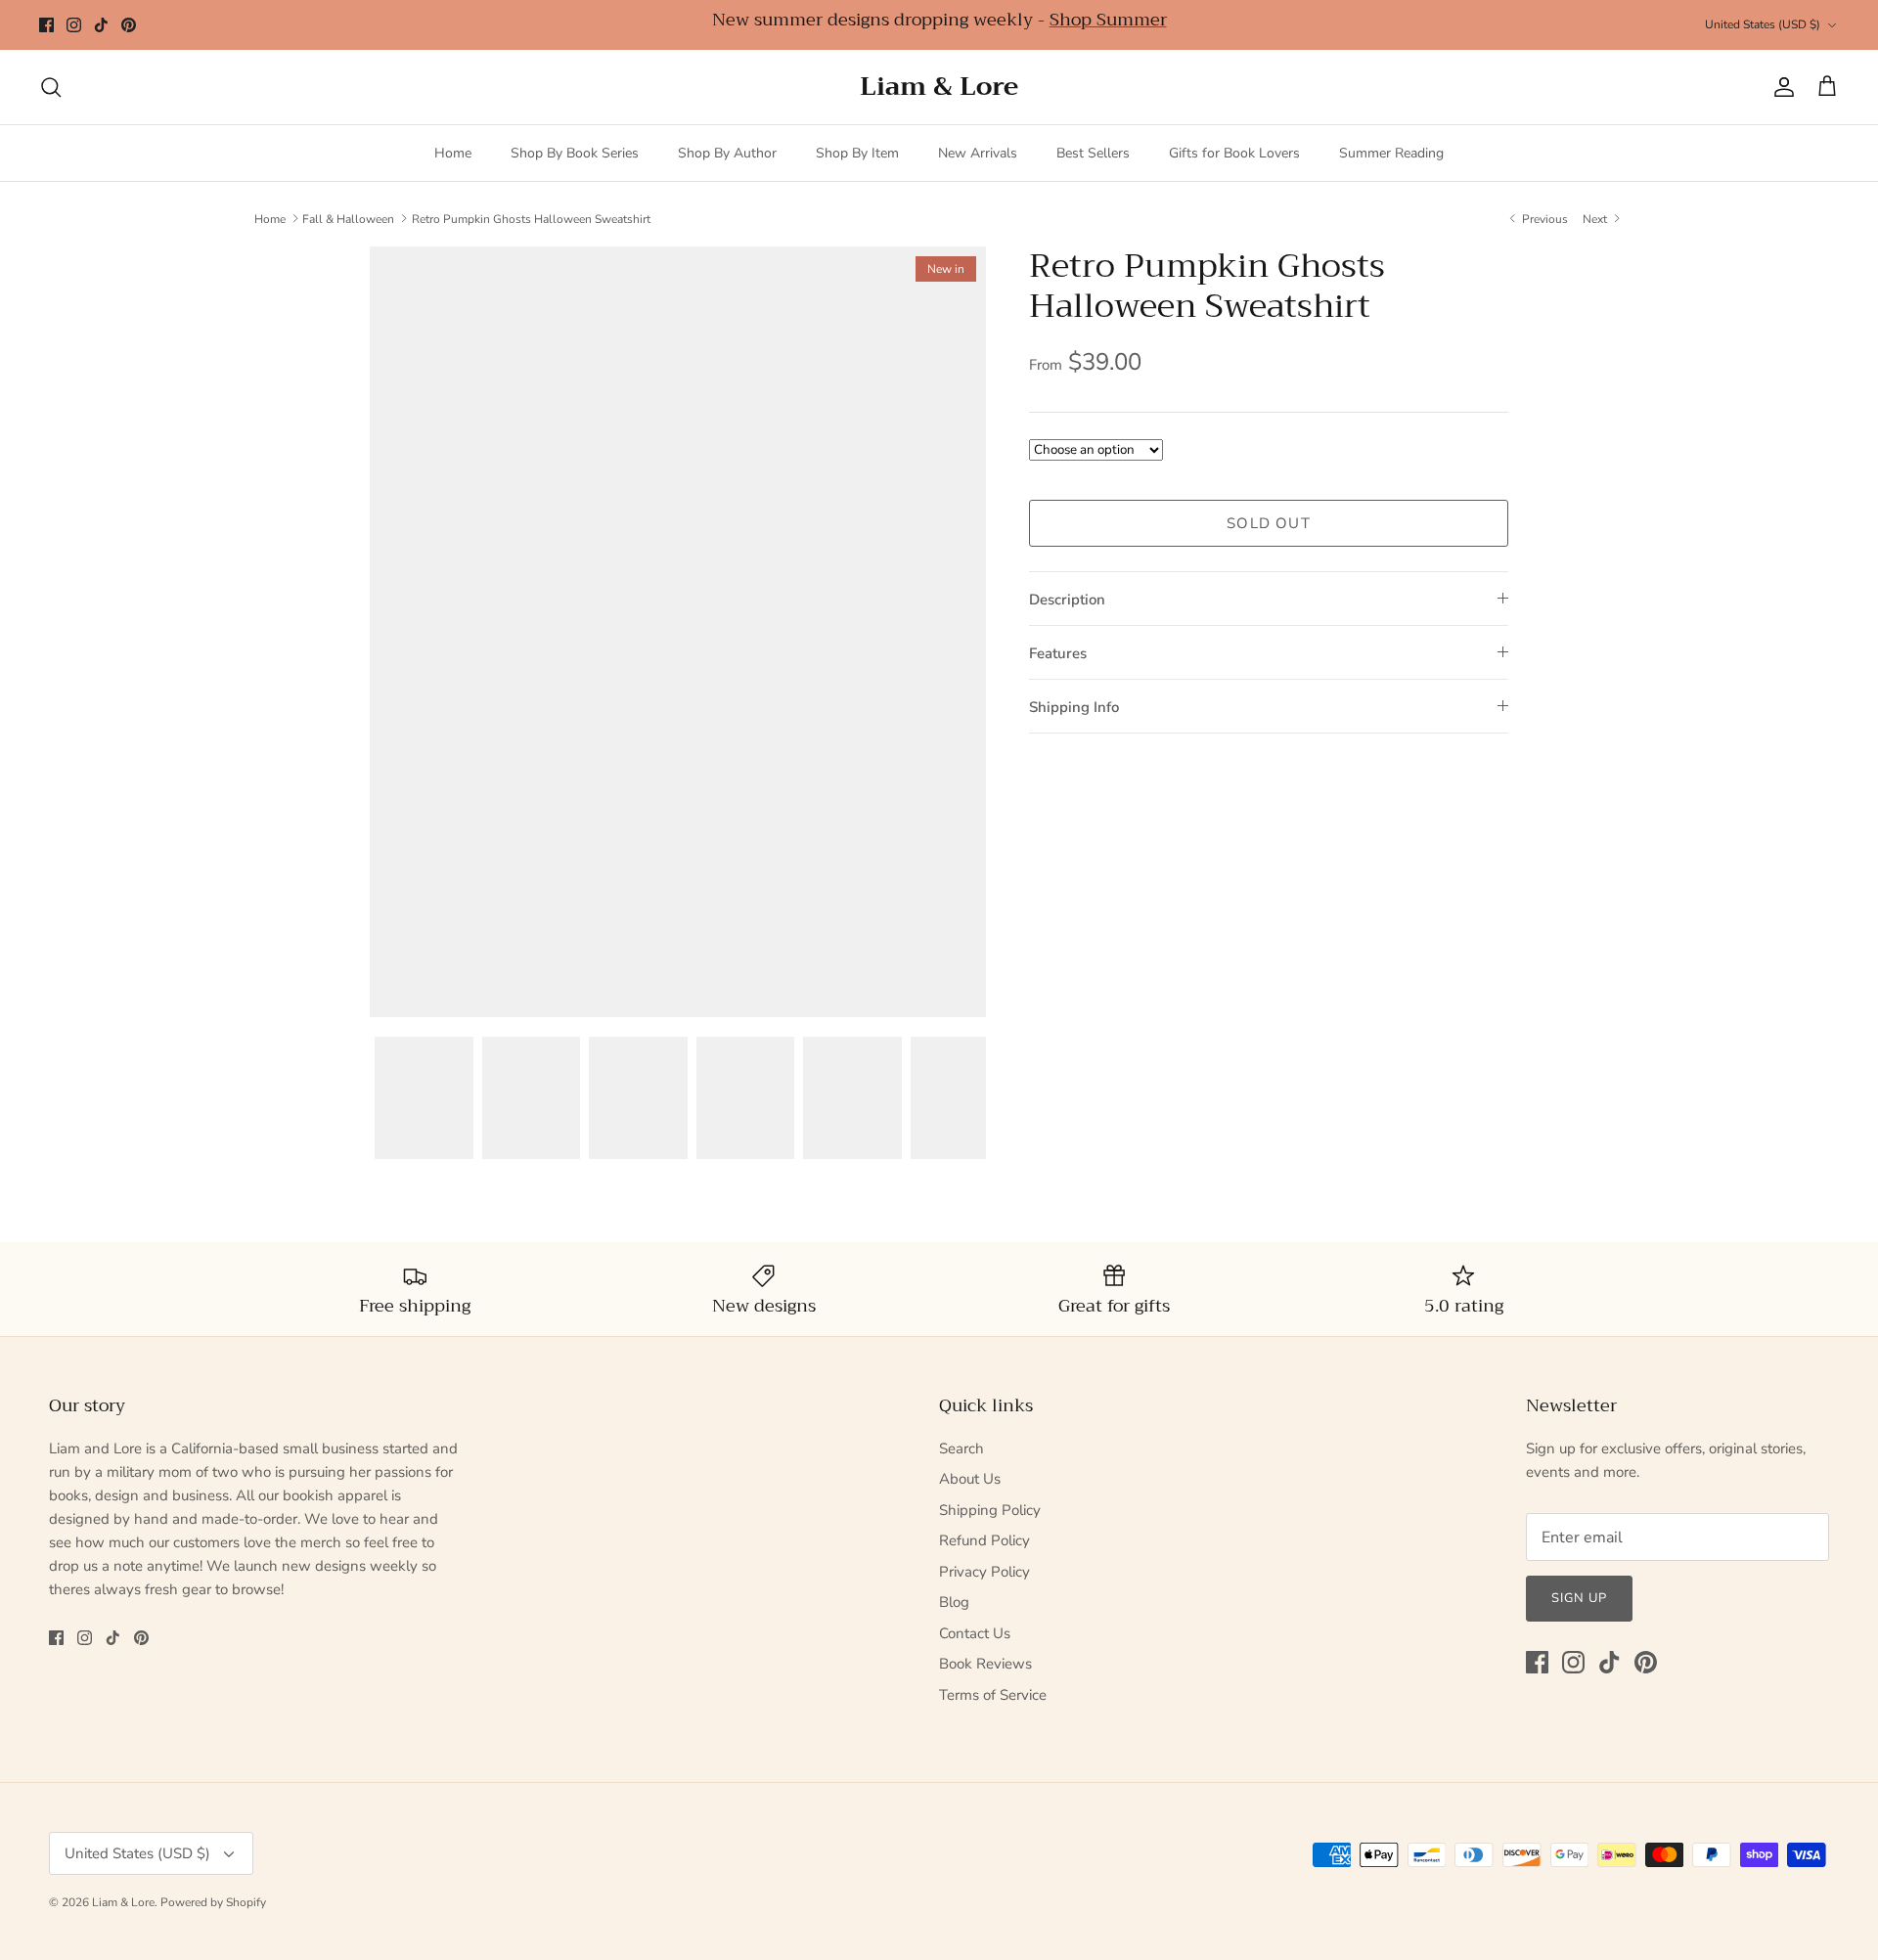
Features (1058, 653)
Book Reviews (985, 1664)
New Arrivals (978, 153)
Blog (954, 1602)
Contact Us (975, 1633)
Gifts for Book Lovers (1234, 153)
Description (1067, 600)
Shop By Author (727, 153)
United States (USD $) (1763, 24)
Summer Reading (1391, 153)
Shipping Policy (990, 1510)
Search (961, 1448)
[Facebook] (46, 25)
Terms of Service (993, 1695)
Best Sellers (1093, 153)
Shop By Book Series (575, 153)
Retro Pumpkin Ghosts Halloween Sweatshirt (531, 218)
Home (453, 153)
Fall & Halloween (348, 218)
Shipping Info (1074, 707)
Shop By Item (857, 153)
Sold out (1269, 523)
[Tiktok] (101, 25)
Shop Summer (1108, 20)
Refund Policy (984, 1540)
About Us (970, 1479)
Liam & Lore (123, 1902)
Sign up (1579, 1598)
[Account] (1780, 87)
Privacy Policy (984, 1572)
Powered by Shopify (213, 1902)
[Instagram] (74, 25)
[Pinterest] (129, 25)
